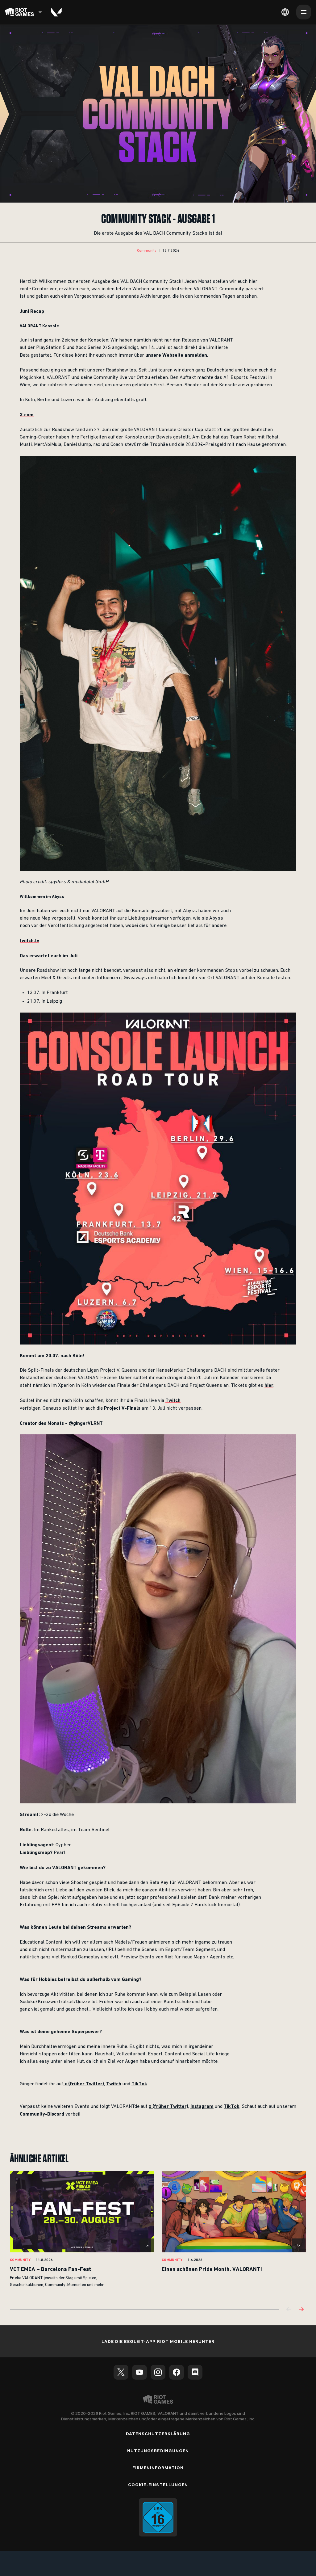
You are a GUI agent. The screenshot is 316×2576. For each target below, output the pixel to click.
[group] (158, 2234)
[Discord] (195, 2372)
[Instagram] (158, 2372)
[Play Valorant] (56, 12)
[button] (147, 251)
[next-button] (301, 2310)
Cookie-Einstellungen (158, 2485)
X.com (27, 415)
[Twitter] (121, 2372)
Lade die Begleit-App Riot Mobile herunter (158, 2341)
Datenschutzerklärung (158, 2434)
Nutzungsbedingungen (158, 2451)
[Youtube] (139, 2372)
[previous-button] (289, 2310)
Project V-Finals (122, 1408)
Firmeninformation (158, 2468)
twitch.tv (29, 940)
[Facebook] (177, 2372)
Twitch (173, 1400)
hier (269, 1385)
